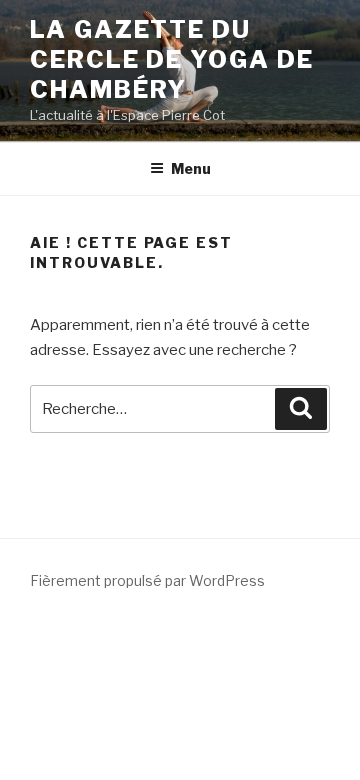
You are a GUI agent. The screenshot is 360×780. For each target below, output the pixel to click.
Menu (191, 168)
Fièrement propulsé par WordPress (147, 580)
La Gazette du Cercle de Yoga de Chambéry (172, 59)
